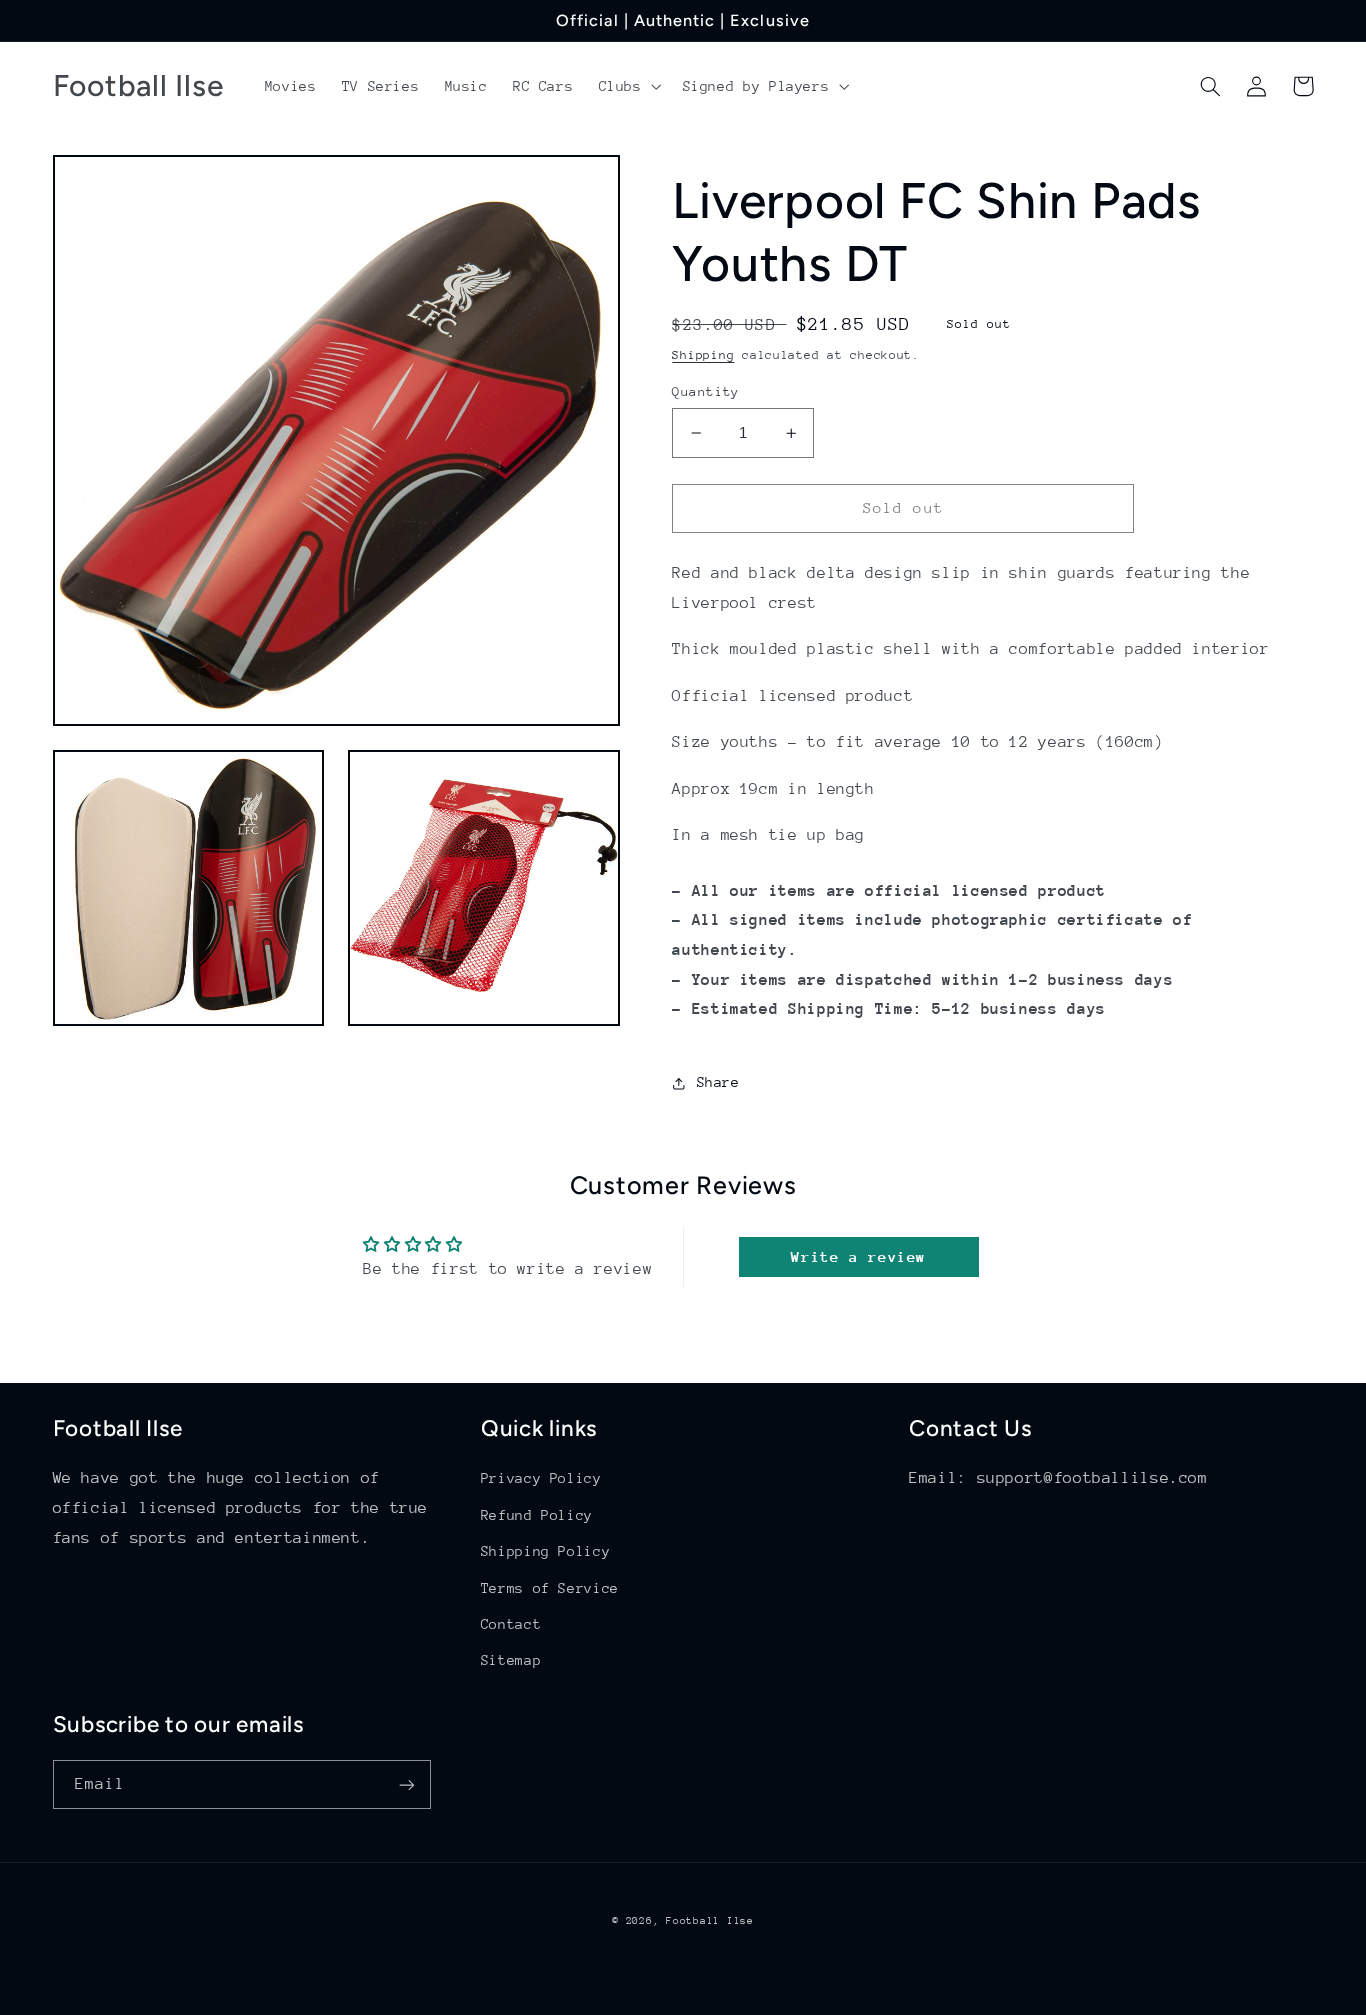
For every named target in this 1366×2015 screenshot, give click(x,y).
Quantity (705, 391)
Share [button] (718, 1082)
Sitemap (511, 1660)
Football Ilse (710, 1921)
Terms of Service (550, 1588)
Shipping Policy (545, 1551)
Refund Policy (537, 1515)
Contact (511, 1624)
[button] (628, 86)
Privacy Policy (541, 1478)
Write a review (858, 1256)
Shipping (703, 355)
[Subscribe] (406, 1784)
